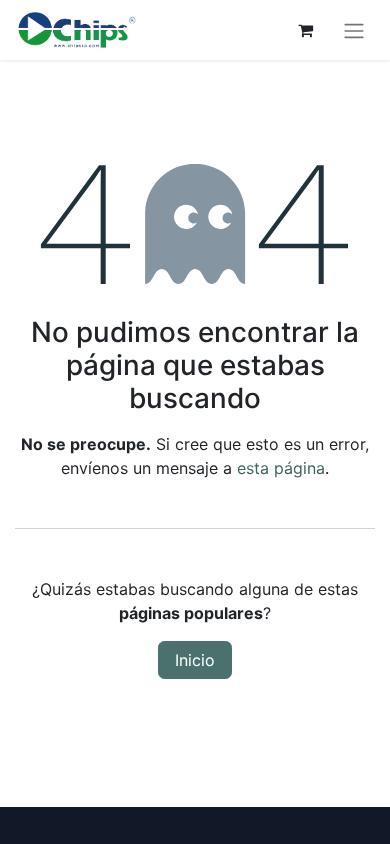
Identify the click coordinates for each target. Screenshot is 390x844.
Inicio (195, 660)
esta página (281, 468)
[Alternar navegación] (354, 30)
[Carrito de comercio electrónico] (305, 30)
